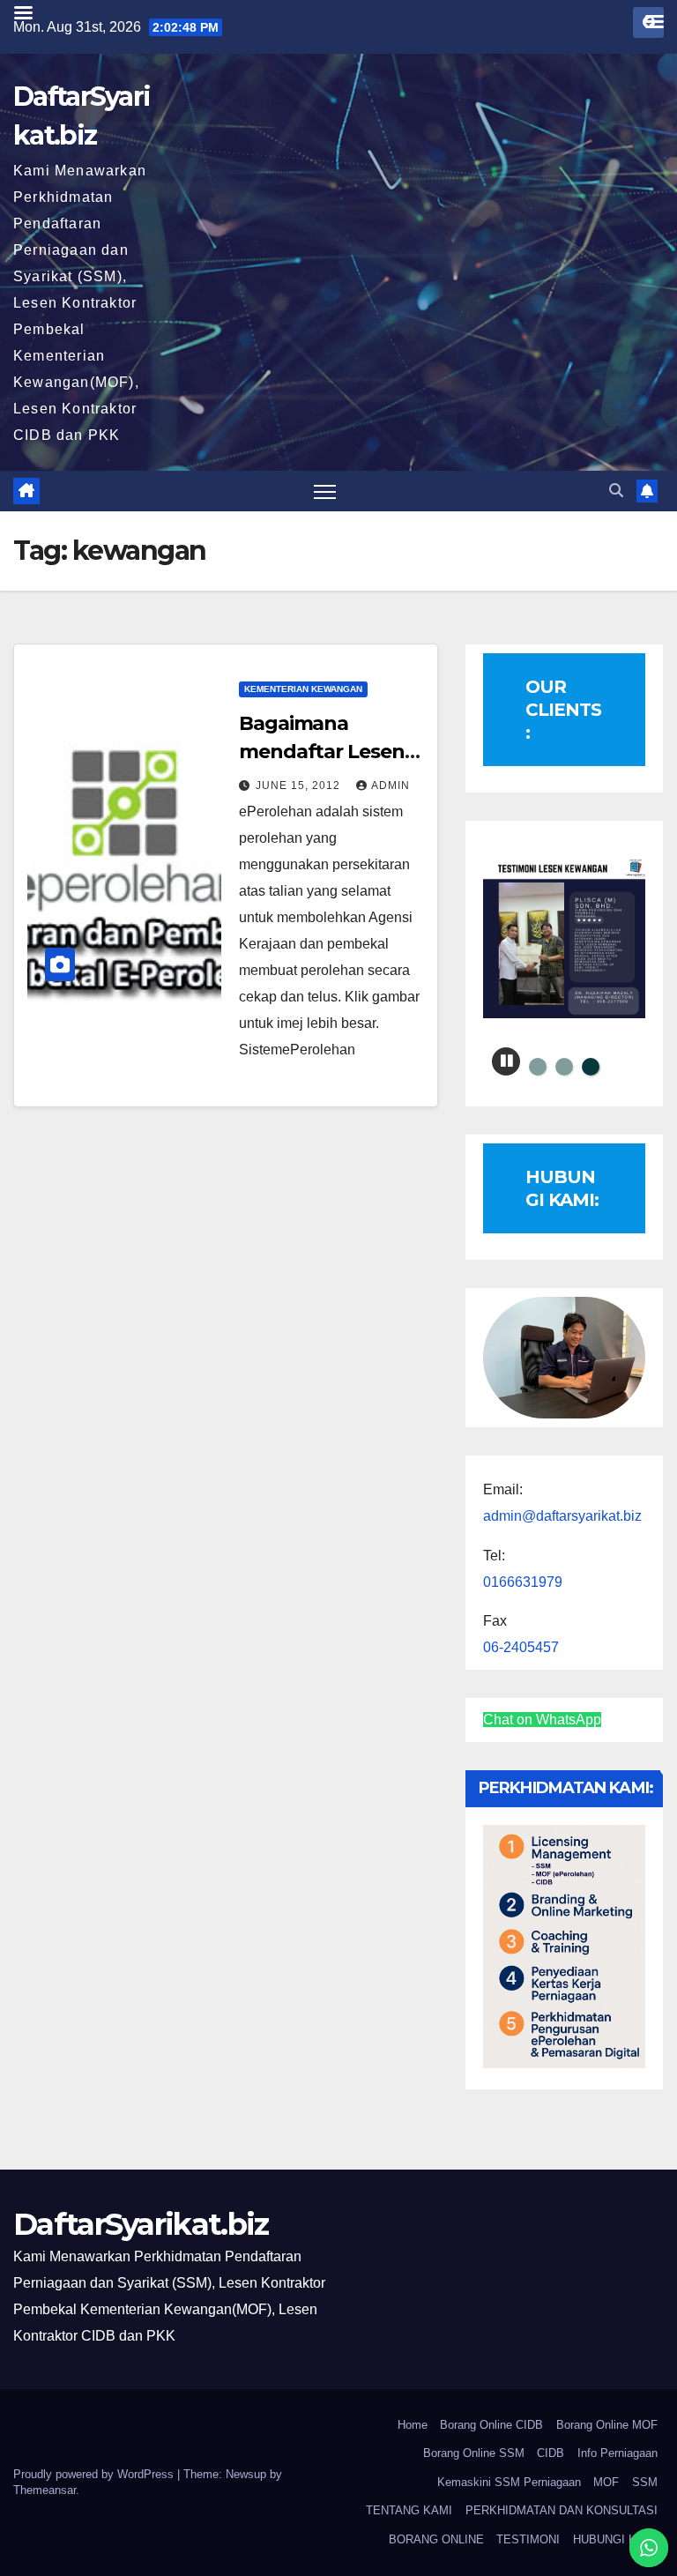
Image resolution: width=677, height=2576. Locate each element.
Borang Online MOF (607, 2425)
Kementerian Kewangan (303, 689)
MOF (606, 2482)
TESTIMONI (528, 2539)
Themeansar (45, 2490)
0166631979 (523, 1582)
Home (413, 2425)
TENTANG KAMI (409, 2510)
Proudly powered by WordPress (95, 2474)
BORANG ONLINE (436, 2539)
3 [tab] (591, 1067)
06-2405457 (521, 1647)
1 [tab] (538, 1067)
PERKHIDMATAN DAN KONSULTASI (562, 2510)
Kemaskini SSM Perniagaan (509, 2482)
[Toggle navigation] (325, 491)
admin (391, 785)
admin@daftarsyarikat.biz (562, 1516)
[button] (616, 491)
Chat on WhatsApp (542, 1720)
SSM (645, 2482)
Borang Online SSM (474, 2453)
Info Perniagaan (617, 2453)
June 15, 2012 (300, 785)
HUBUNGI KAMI (615, 2539)
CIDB (551, 2453)
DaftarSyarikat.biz (141, 2224)
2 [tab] (564, 1067)
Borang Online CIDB (491, 2425)
